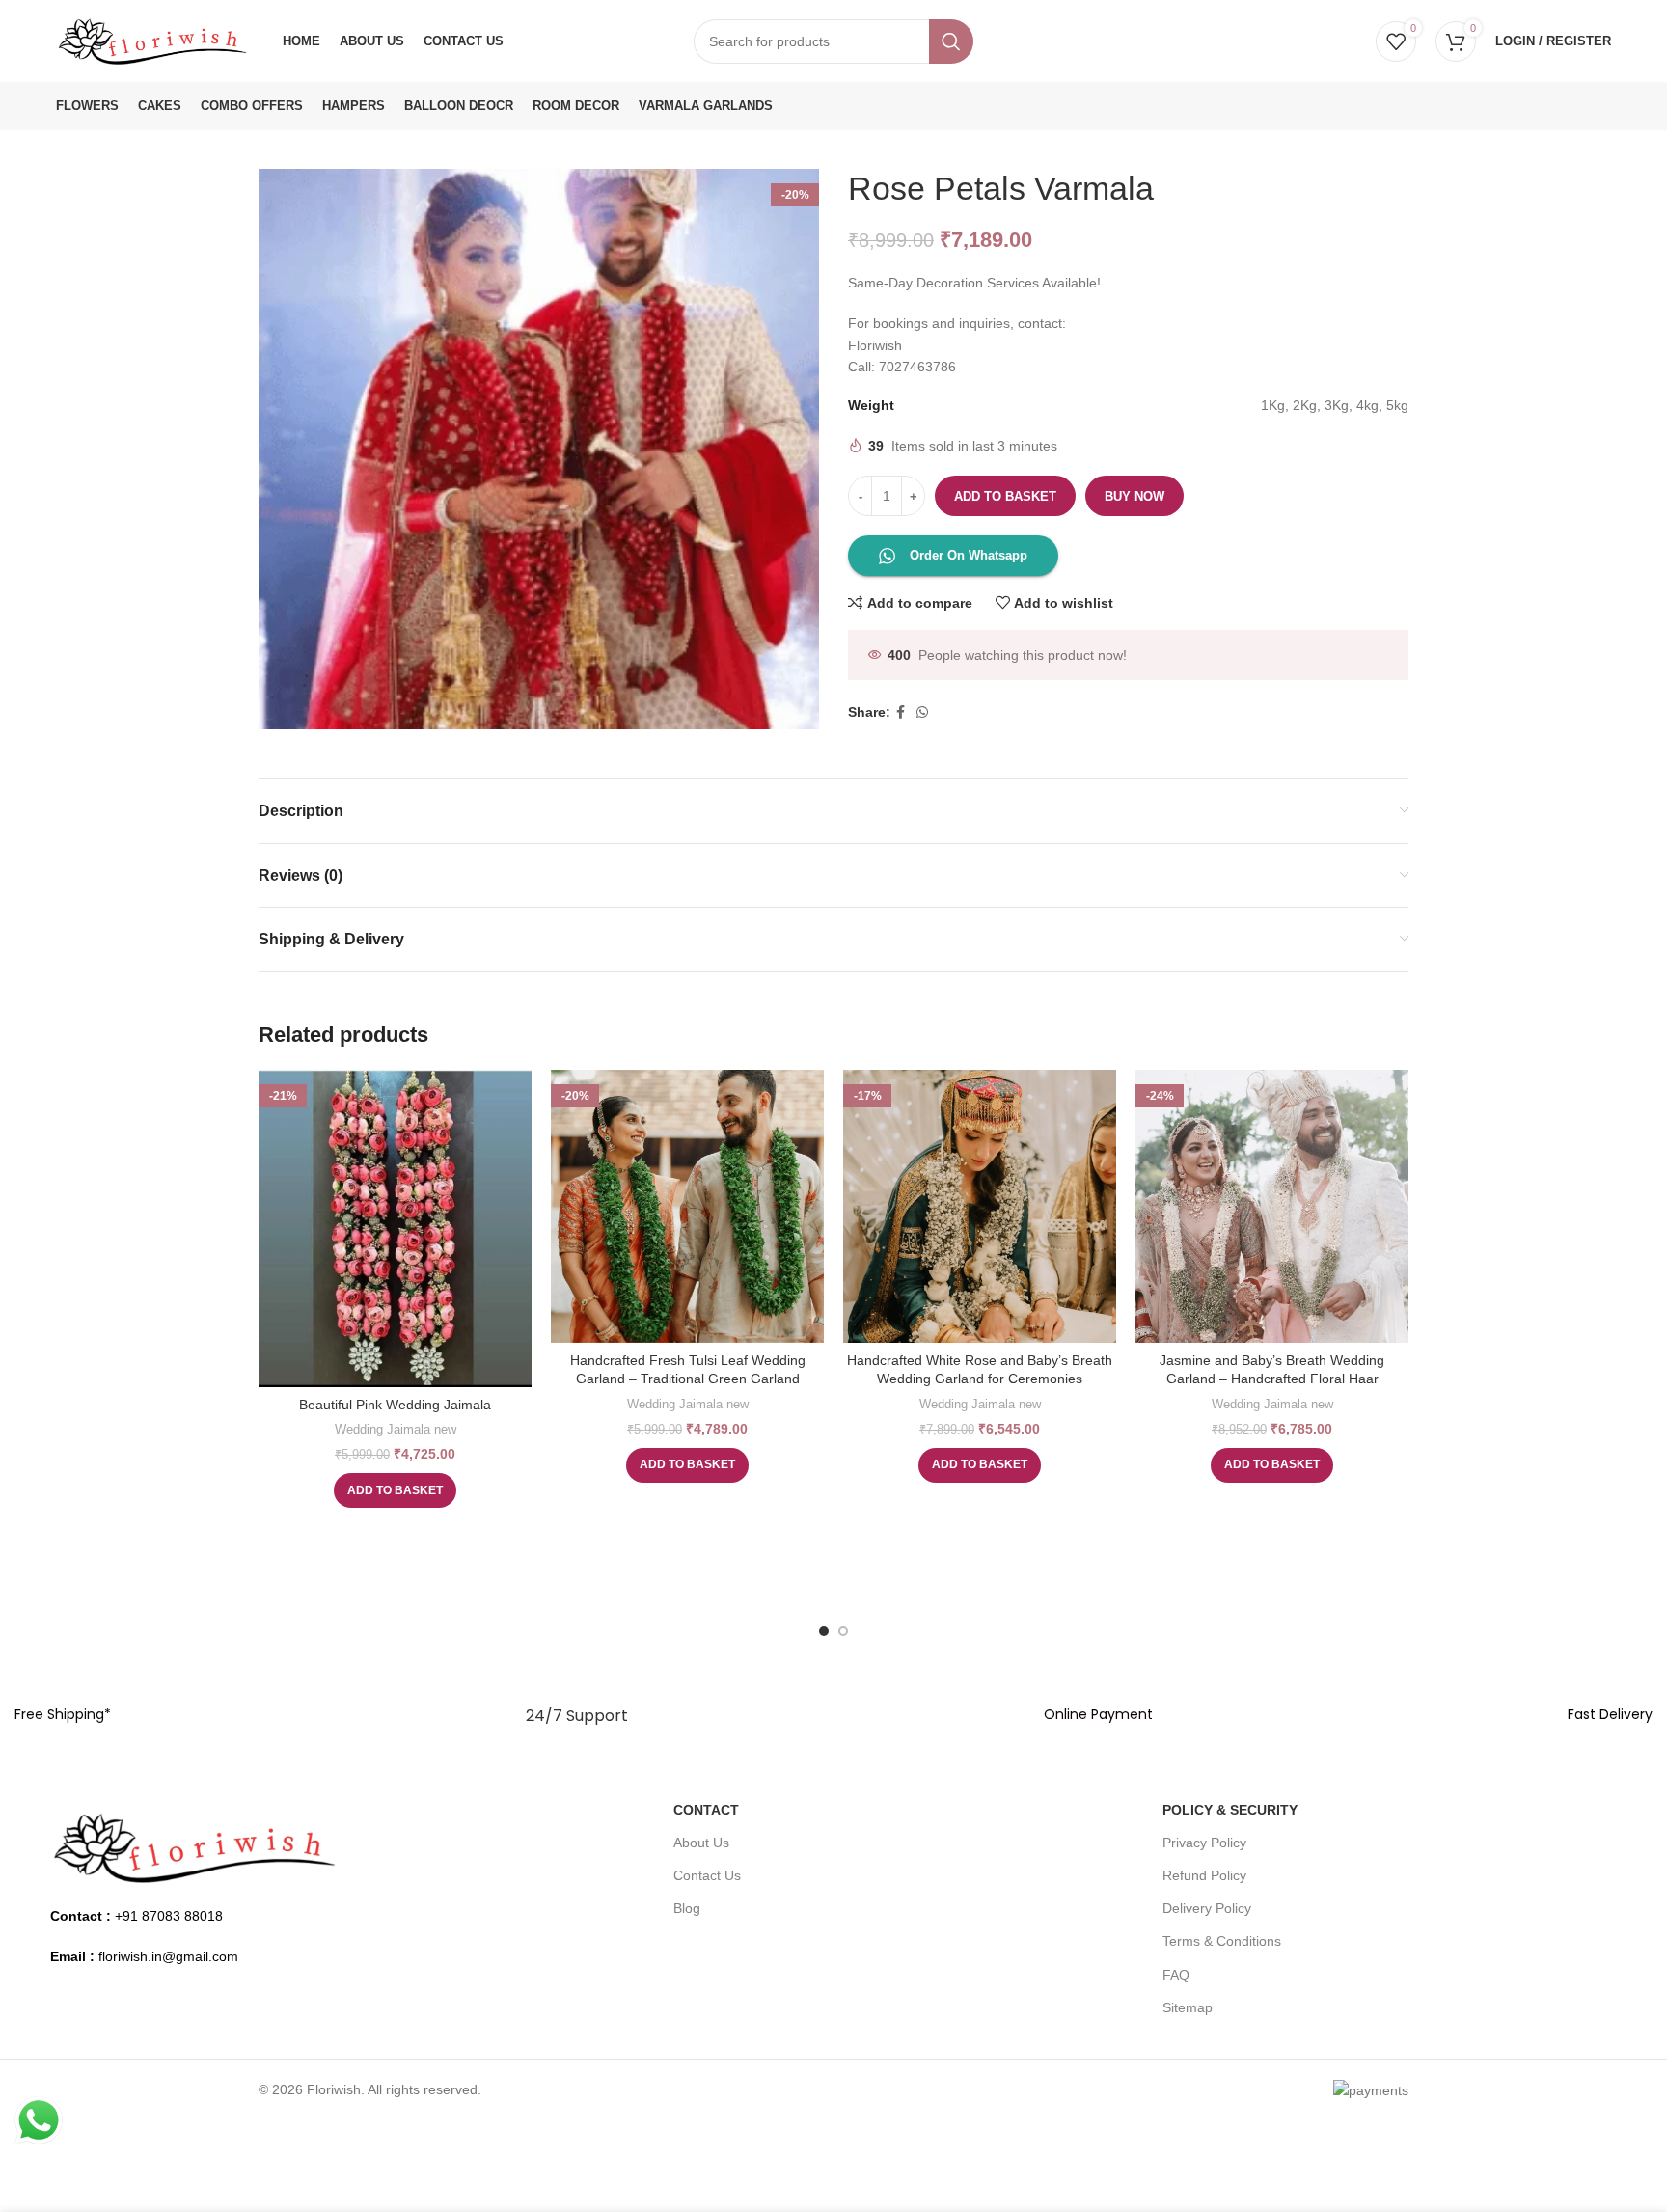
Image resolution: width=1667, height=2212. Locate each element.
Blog (687, 1908)
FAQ (1176, 1975)
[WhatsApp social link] (922, 712)
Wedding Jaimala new (396, 1429)
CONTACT (706, 1810)
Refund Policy (1204, 1875)
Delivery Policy (1207, 1908)
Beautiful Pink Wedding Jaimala (395, 1405)
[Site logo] (152, 40)
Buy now (1134, 496)
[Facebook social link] (901, 712)
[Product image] (687, 1206)
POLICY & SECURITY (1230, 1810)
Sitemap (1188, 2007)
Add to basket (1005, 496)
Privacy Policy (1204, 1843)
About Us (701, 1843)
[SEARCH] (951, 41)
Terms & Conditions (1222, 1941)
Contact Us (707, 1875)
